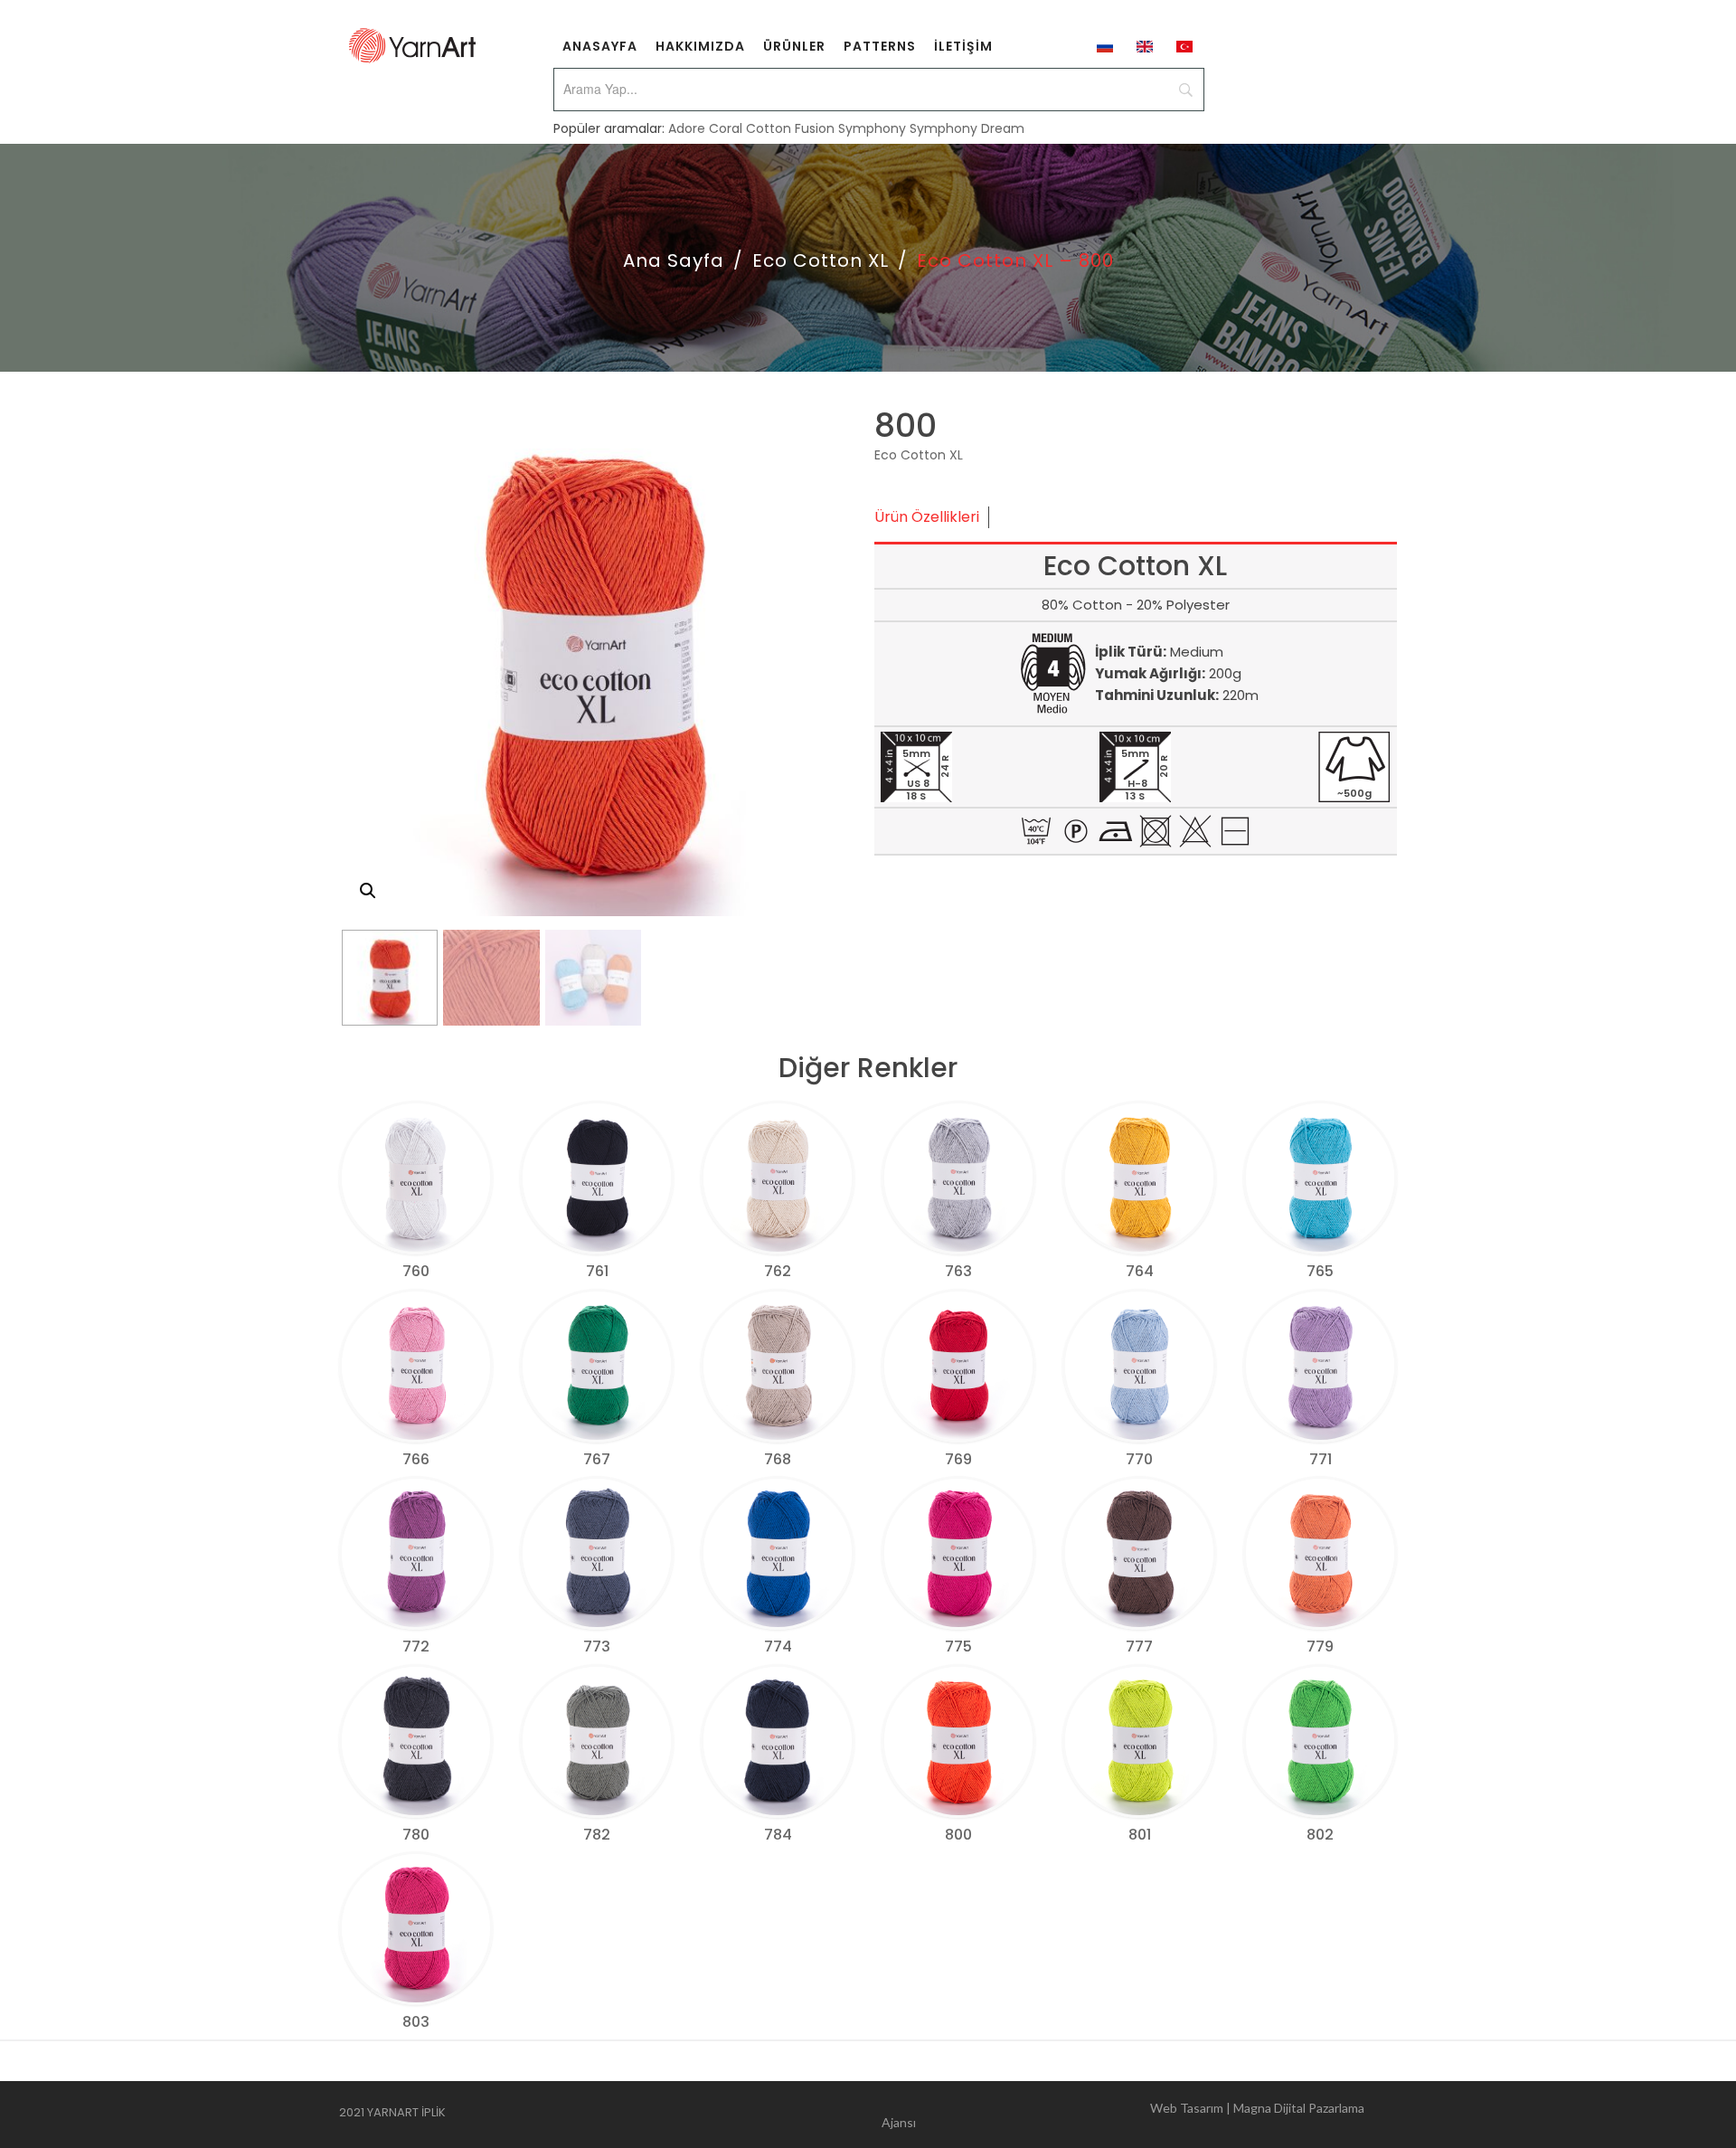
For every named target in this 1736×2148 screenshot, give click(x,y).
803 (416, 2022)
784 (778, 1835)
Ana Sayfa (674, 260)
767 (597, 1459)
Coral (726, 128)
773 (597, 1646)
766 (416, 1459)
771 (1321, 1459)
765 (1320, 1271)
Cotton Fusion (790, 128)
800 (958, 1835)
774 (778, 1646)
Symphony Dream (967, 128)
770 (1139, 1459)
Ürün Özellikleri (927, 517)
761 (597, 1271)
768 (778, 1459)
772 (416, 1646)
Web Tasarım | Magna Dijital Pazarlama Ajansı (1123, 2115)
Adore (687, 128)
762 (778, 1271)
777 (1139, 1646)
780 (416, 1835)
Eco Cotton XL (821, 260)
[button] (368, 891)
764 (1140, 1271)
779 (1320, 1646)
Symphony (872, 128)
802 (1320, 1835)
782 (597, 1835)
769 (958, 1459)
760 (416, 1271)
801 (1140, 1835)
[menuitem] (600, 45)
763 (958, 1271)
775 (958, 1646)
